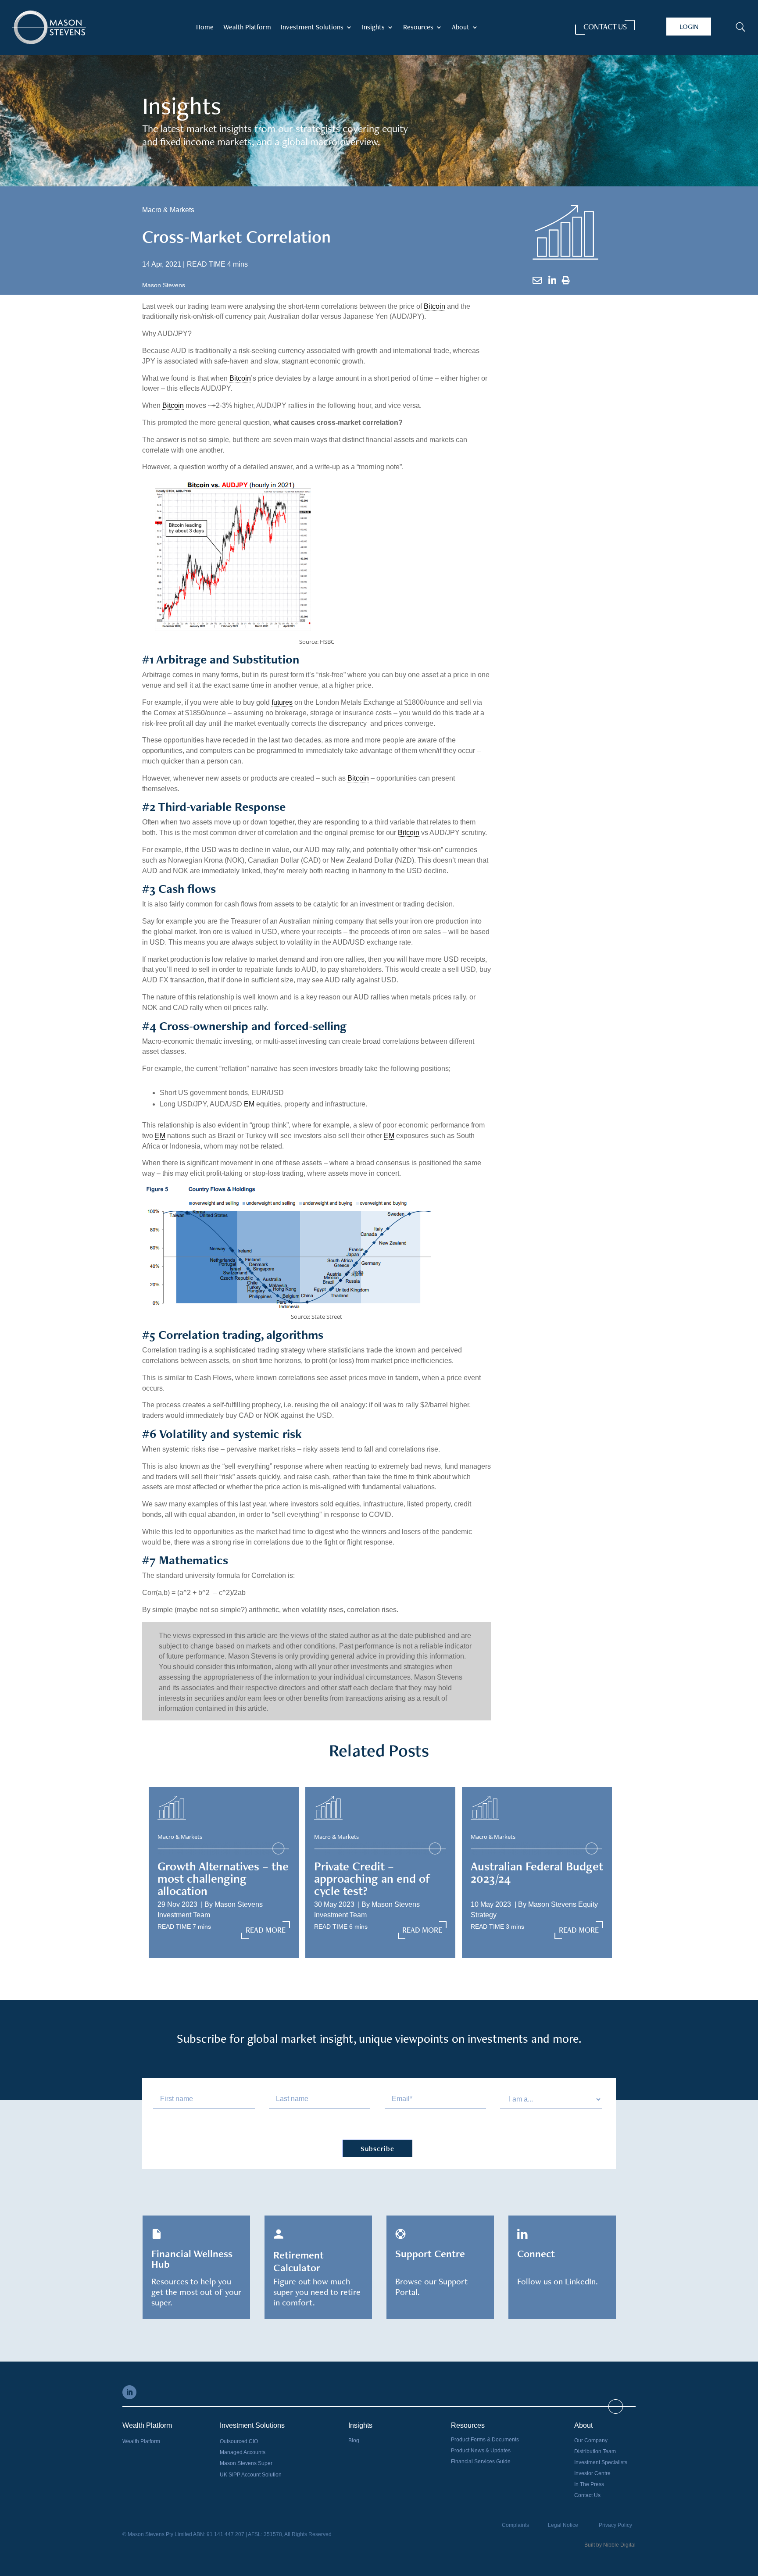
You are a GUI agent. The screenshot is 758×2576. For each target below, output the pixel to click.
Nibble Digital (619, 2545)
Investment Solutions (312, 28)
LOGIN (689, 27)
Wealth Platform (247, 28)
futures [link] (282, 702)
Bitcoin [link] (434, 306)
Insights (373, 28)
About (461, 28)
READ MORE (266, 1930)
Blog (354, 2440)
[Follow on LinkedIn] (129, 2392)
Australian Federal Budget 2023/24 (537, 1872)
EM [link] (249, 1104)
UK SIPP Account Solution (251, 2475)
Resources (418, 28)
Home (205, 28)
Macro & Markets (168, 210)
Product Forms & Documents (485, 2440)
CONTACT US (605, 27)
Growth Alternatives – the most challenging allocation (223, 1878)
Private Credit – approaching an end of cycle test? (372, 1878)
